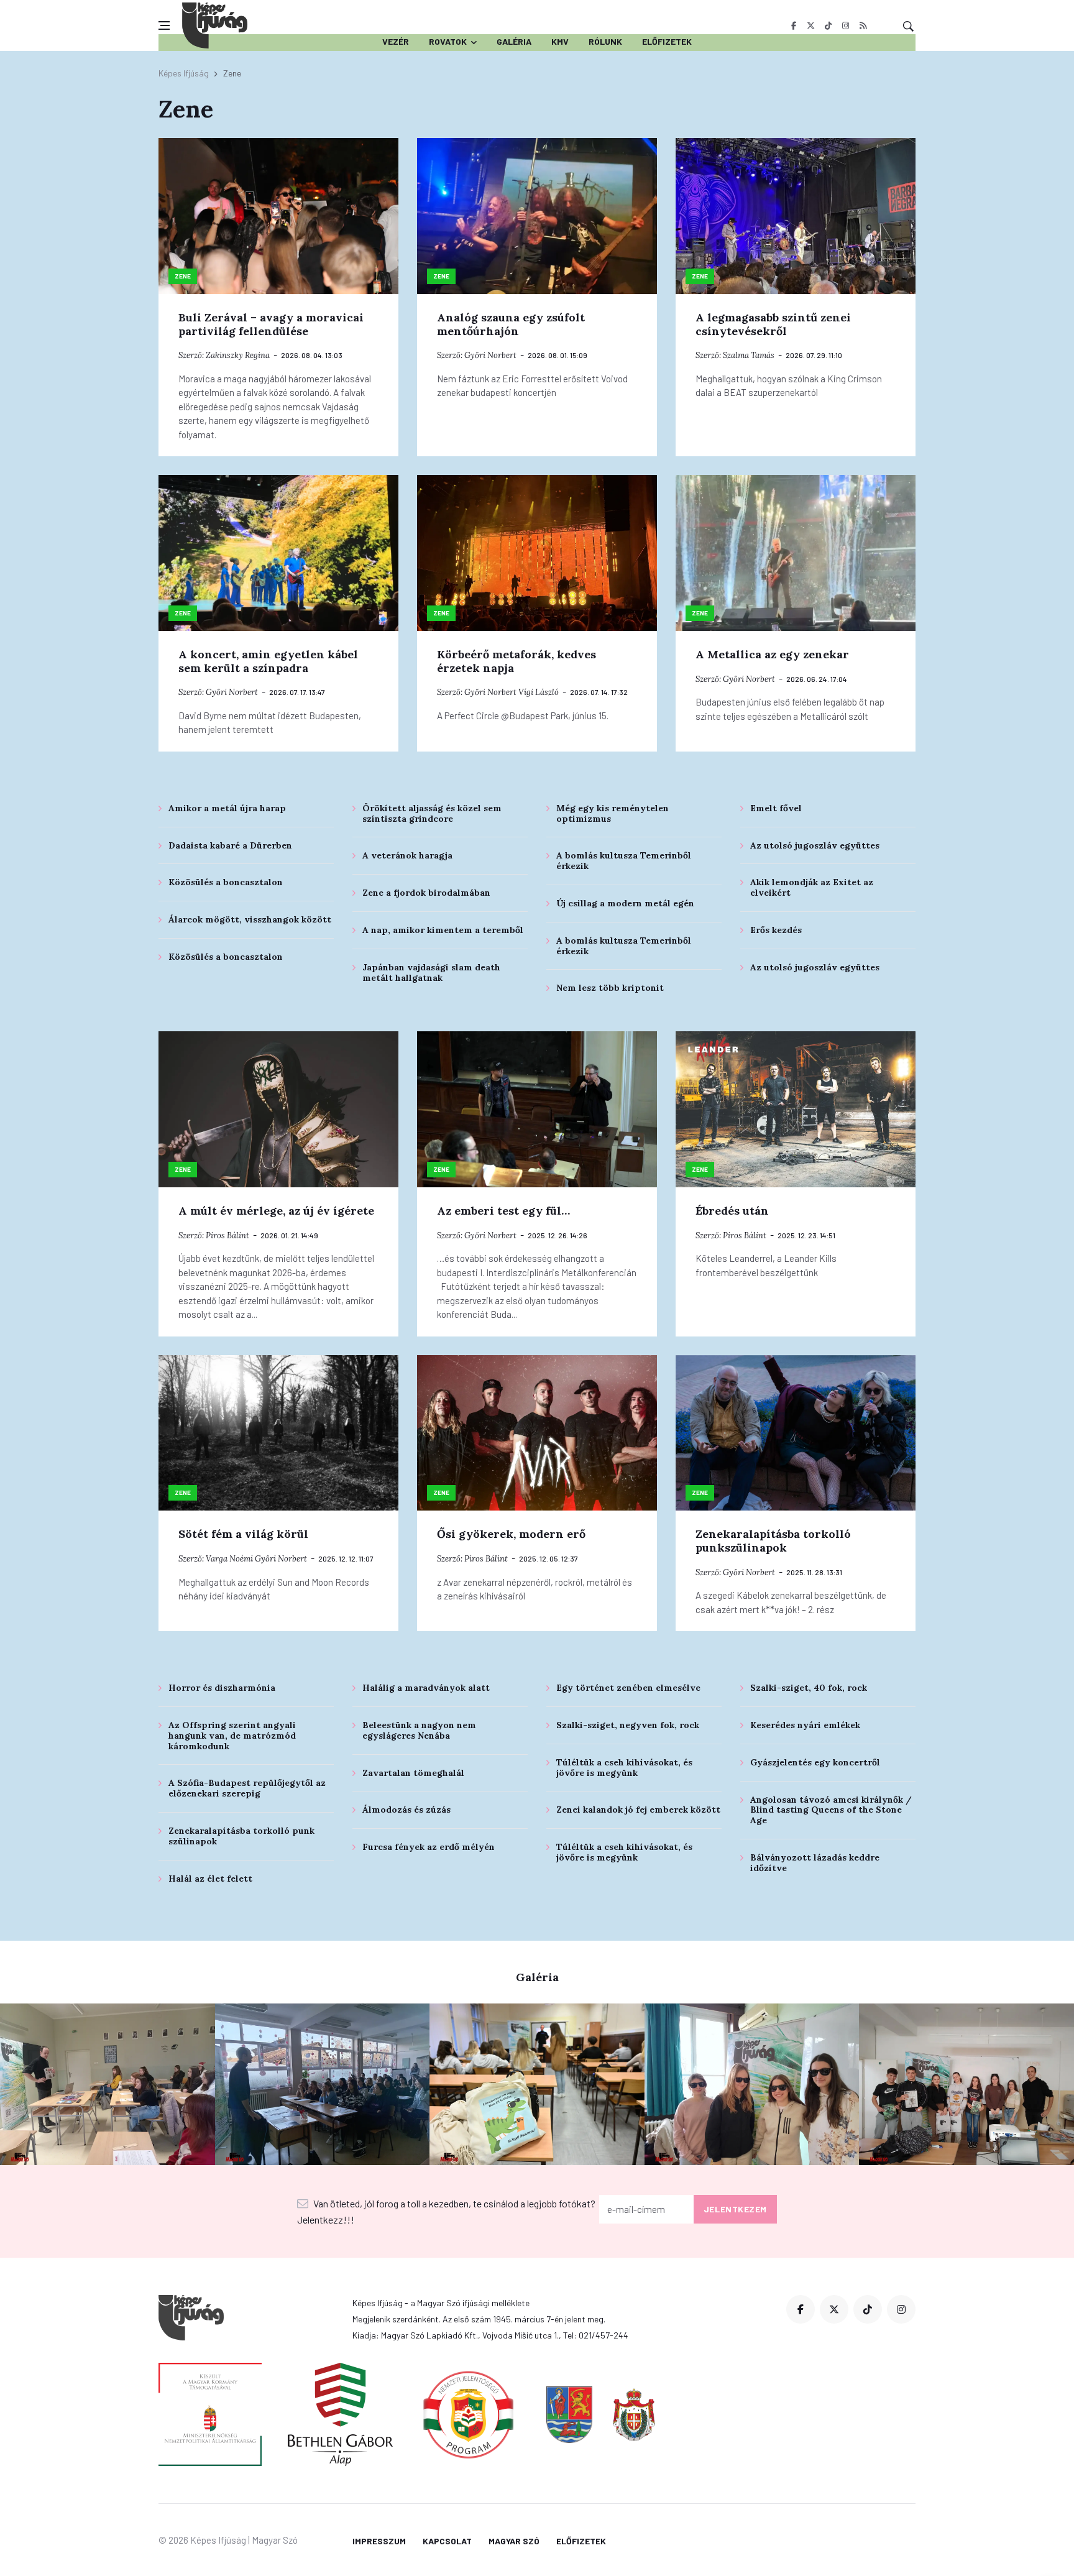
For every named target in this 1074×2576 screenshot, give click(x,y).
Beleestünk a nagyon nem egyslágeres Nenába (419, 1730)
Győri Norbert (490, 355)
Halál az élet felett (210, 1879)
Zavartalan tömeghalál (413, 1773)
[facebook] (793, 25)
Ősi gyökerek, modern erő (511, 1534)
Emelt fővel (776, 808)
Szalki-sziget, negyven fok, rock (628, 1725)
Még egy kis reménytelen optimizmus (613, 813)
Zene (183, 276)
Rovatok (448, 41)
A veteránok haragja (407, 855)
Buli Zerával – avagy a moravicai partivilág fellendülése (271, 324)
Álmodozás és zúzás (406, 1810)
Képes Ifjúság (184, 73)
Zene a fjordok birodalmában (426, 893)
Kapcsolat (447, 2541)
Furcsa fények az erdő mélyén (429, 1847)
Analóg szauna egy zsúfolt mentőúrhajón (511, 324)
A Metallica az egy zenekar (772, 654)
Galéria (514, 41)
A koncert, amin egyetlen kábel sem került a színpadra (268, 661)
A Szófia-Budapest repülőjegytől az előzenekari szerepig (247, 1788)
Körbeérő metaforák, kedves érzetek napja (516, 661)
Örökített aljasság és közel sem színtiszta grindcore (432, 813)
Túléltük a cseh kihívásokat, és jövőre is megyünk (624, 1768)
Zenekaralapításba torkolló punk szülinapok (241, 1836)
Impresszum (379, 2541)
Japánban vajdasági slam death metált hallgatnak (431, 973)
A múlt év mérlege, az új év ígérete (276, 1211)
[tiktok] (828, 25)
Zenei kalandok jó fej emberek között (638, 1810)
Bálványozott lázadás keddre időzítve (815, 1863)
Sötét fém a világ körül (243, 1534)
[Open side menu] (164, 25)
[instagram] (846, 25)
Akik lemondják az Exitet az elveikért (812, 887)
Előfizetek (667, 41)
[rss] (863, 25)
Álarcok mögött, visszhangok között (250, 919)
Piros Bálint (227, 1235)
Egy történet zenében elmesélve (628, 1688)
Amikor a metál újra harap (227, 808)
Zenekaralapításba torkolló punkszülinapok (773, 1541)
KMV (560, 41)
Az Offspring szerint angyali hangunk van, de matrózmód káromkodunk (232, 1736)
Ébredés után (732, 1211)
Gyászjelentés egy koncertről (815, 1762)
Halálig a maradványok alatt (426, 1688)
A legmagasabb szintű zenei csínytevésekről (773, 324)
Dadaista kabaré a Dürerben (230, 845)
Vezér (396, 41)
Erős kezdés (776, 930)
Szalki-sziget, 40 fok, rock (809, 1688)
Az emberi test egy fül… (503, 1211)
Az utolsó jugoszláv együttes (815, 845)
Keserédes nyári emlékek (805, 1725)
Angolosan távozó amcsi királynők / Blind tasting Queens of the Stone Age (831, 1810)
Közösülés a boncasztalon (226, 882)
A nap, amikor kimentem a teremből (443, 930)
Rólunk (605, 41)
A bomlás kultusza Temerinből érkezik (624, 861)
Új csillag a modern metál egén (625, 903)
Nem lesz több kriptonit (610, 988)
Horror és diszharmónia (222, 1688)
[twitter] (811, 25)
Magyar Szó (514, 2541)
